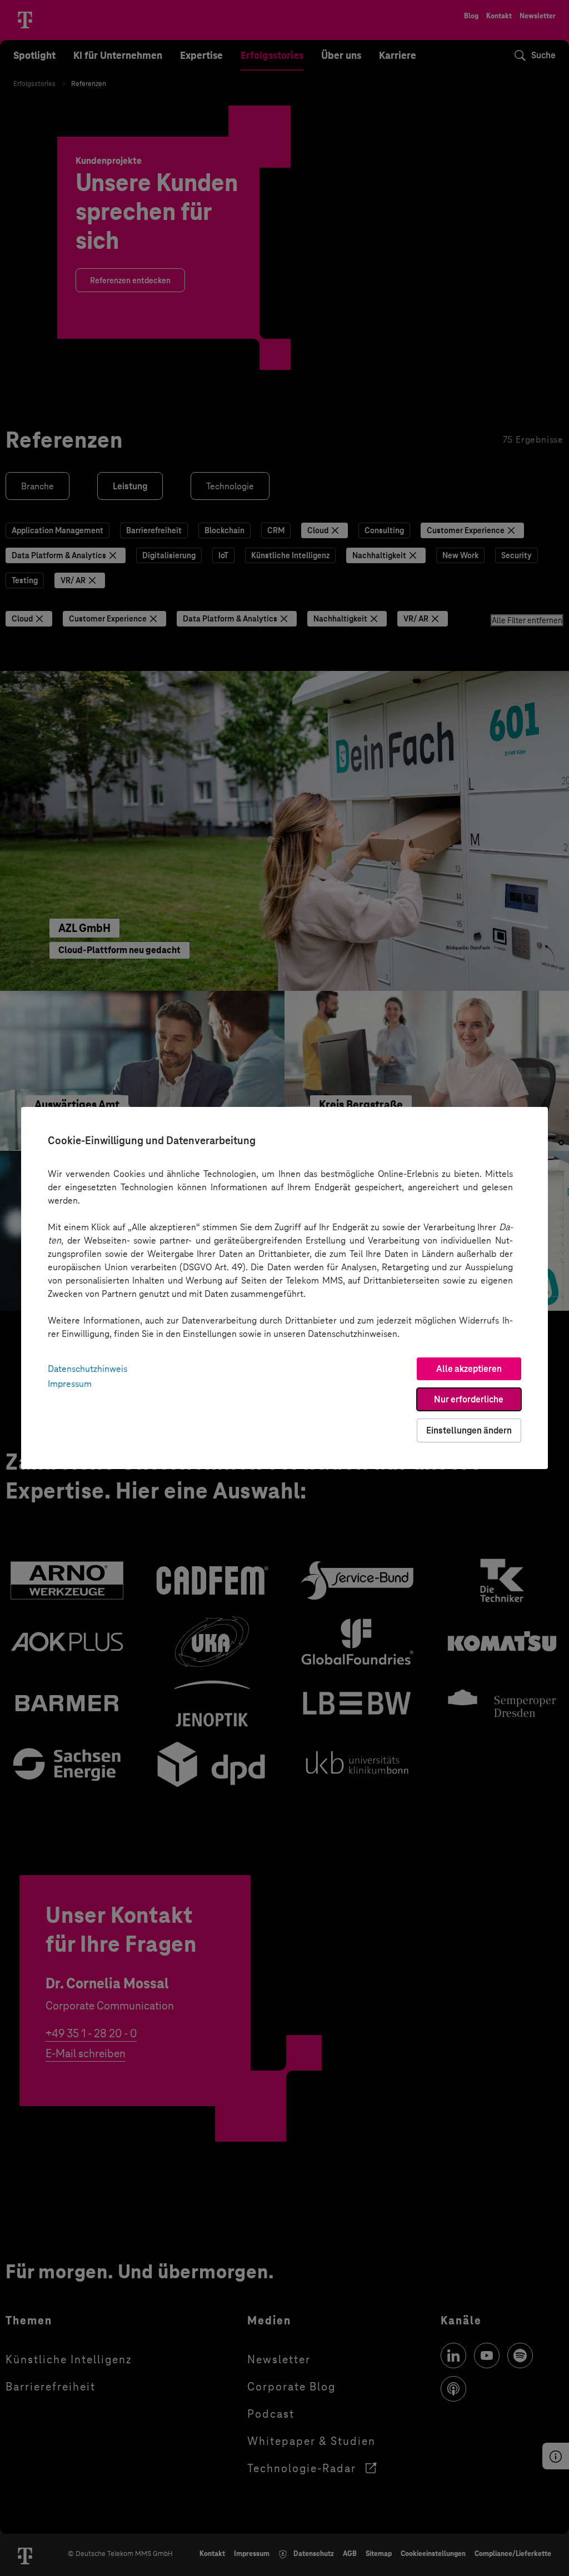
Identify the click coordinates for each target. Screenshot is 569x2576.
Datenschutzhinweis (88, 1369)
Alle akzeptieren (469, 1369)
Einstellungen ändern (469, 1430)
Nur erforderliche (469, 1399)
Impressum (70, 1384)
